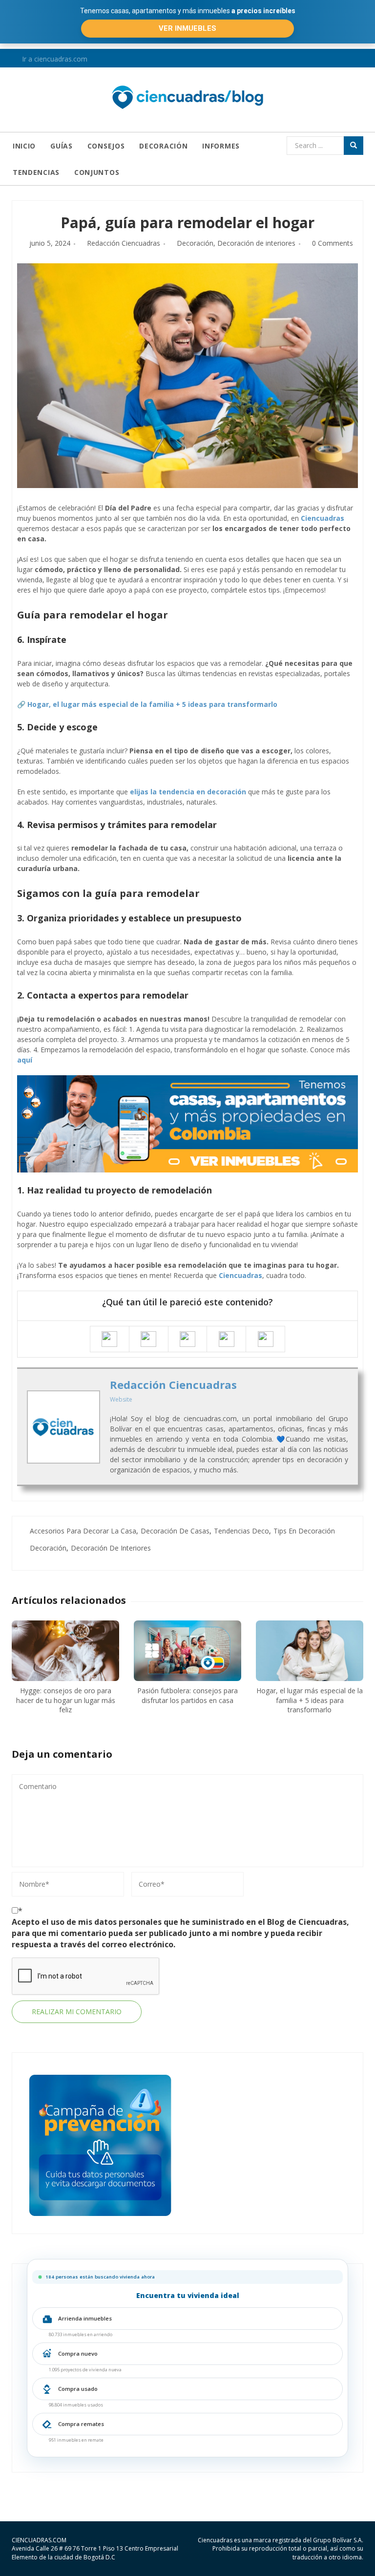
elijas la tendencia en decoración (188, 792)
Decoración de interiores (256, 243)
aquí (25, 1060)
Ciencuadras (323, 518)
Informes (221, 146)
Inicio (24, 146)
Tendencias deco (241, 1531)
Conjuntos (97, 172)
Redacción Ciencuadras (124, 243)
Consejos (106, 146)
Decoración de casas (175, 1531)
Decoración (163, 146)
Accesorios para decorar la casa (83, 1531)
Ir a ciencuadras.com (54, 59)
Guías (62, 146)
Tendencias (36, 172)
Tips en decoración (304, 1531)
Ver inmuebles (187, 28)
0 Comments (333, 243)
